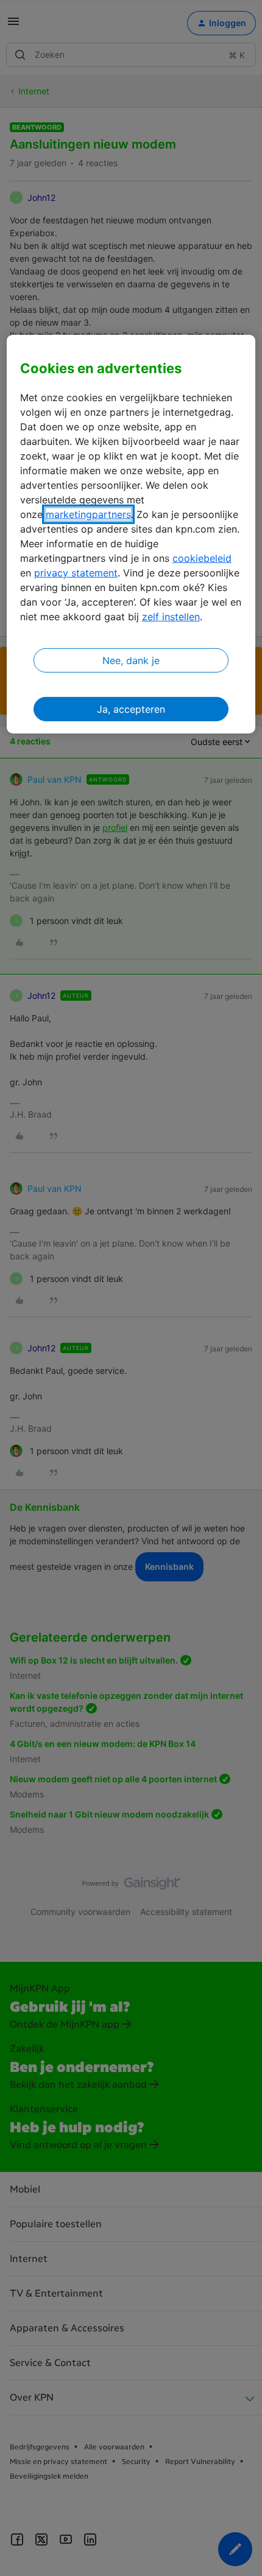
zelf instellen (171, 616)
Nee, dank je (131, 660)
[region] (131, 534)
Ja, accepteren (131, 709)
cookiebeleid (202, 558)
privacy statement (76, 572)
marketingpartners (88, 514)
